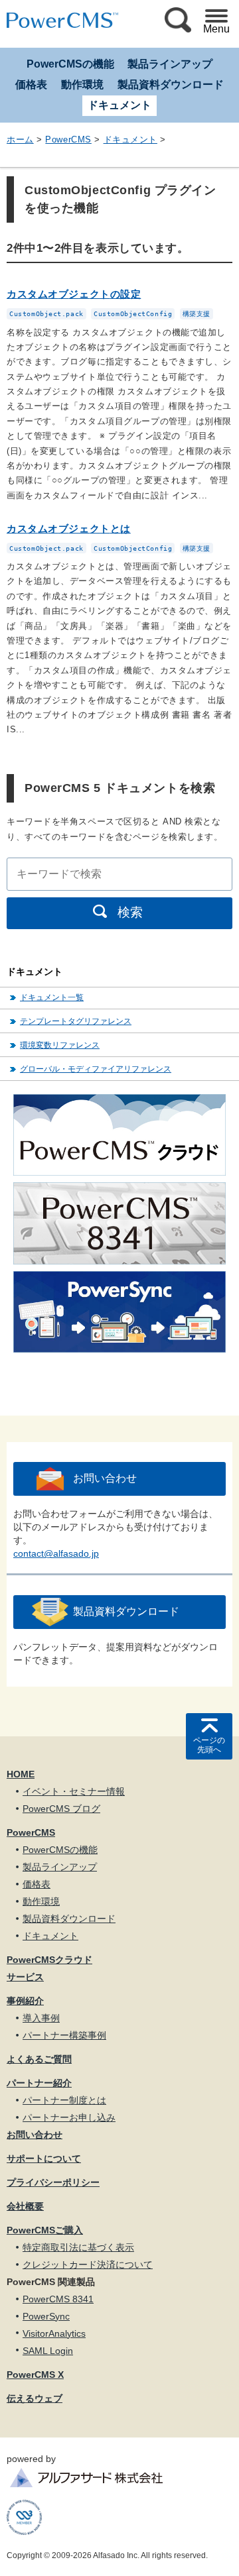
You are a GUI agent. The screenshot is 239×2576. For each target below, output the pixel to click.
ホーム (20, 140)
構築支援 (197, 313)
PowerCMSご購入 (45, 2230)
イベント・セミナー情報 (74, 1791)
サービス (25, 1977)
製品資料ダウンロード (171, 84)
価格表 (31, 84)
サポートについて (44, 2158)
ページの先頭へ (209, 1745)
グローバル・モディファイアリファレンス (96, 1069)
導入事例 (41, 2018)
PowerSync (46, 2316)
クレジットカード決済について (88, 2265)
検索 (130, 912)
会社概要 (25, 2206)
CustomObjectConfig (133, 313)
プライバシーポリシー (53, 2182)
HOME (21, 1774)
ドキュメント (130, 140)
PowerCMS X (35, 2375)
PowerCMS (68, 140)
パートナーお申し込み (69, 2117)
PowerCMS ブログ (61, 1809)
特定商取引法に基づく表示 (78, 2247)
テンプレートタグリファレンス (76, 1021)
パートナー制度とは (64, 2100)
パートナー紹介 (39, 2083)
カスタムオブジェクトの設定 (74, 294)
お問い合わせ (105, 1478)
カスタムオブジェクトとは (69, 529)
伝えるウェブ (35, 2398)
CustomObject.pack (46, 313)
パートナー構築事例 (64, 2035)
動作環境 (82, 84)
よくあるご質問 (39, 2059)
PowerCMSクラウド (49, 1960)
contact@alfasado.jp (56, 1553)
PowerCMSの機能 (70, 64)
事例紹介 (25, 2001)
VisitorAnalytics (54, 2333)
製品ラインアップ (170, 64)
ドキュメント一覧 (52, 997)
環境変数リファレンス (60, 1045)
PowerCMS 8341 (58, 2299)
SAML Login (48, 2351)
